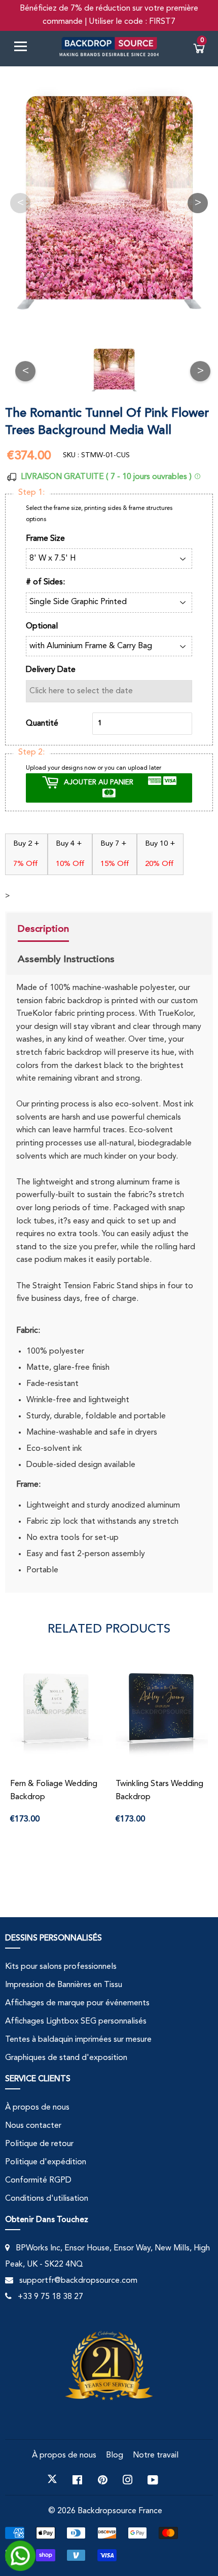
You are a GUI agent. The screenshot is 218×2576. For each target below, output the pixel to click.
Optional (42, 626)
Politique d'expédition (46, 2162)
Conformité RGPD (38, 2181)
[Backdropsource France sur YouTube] (153, 2479)
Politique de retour (39, 2144)
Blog (115, 2455)
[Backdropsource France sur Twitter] (52, 2479)
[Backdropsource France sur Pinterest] (103, 2479)
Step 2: (31, 752)
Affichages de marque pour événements (77, 2003)
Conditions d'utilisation (47, 2199)
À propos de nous (37, 2108)
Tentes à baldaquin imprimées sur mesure (78, 2040)
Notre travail (156, 2455)
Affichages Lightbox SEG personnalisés (76, 2022)
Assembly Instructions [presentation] (66, 959)
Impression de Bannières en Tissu (64, 1985)
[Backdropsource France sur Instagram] (128, 2479)
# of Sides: (45, 582)
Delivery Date (51, 670)
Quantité (42, 724)
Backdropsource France (120, 2511)
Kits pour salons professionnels (61, 1967)
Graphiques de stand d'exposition (66, 2058)
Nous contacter (33, 2126)
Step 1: (31, 493)
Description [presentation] (43, 929)
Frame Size (45, 539)
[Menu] (24, 48)
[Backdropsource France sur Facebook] (77, 2479)
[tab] (66, 930)
